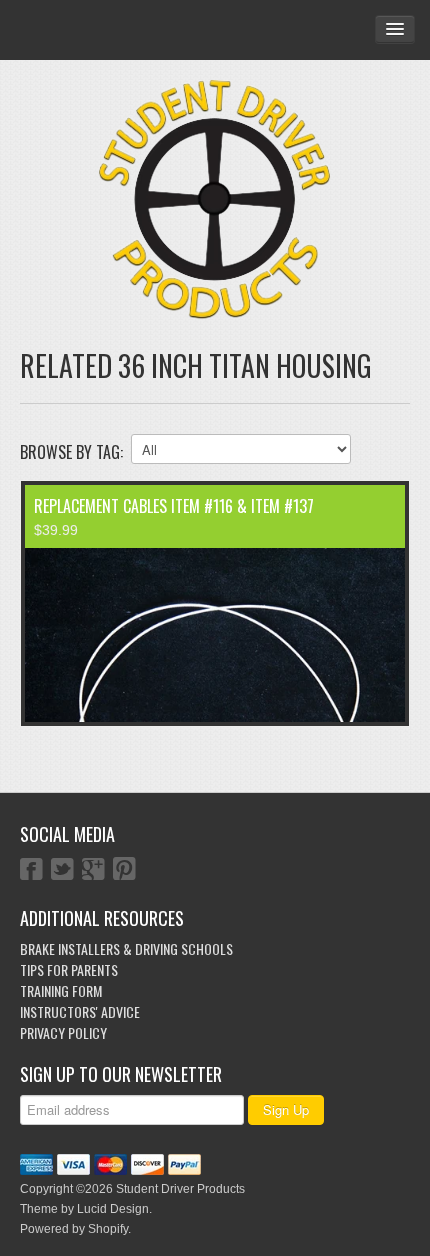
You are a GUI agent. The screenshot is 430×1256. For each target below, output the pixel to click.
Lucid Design (113, 1209)
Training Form (61, 990)
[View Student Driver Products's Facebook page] (31, 871)
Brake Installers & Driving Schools (126, 948)
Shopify (108, 1229)
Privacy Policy (63, 1032)
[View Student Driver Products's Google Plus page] (93, 871)
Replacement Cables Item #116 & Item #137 (174, 506)
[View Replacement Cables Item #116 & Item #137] (215, 635)
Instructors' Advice (80, 1011)
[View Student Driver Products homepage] (215, 200)
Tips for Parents (69, 969)
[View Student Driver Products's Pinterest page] (124, 871)
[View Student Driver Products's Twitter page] (62, 871)
